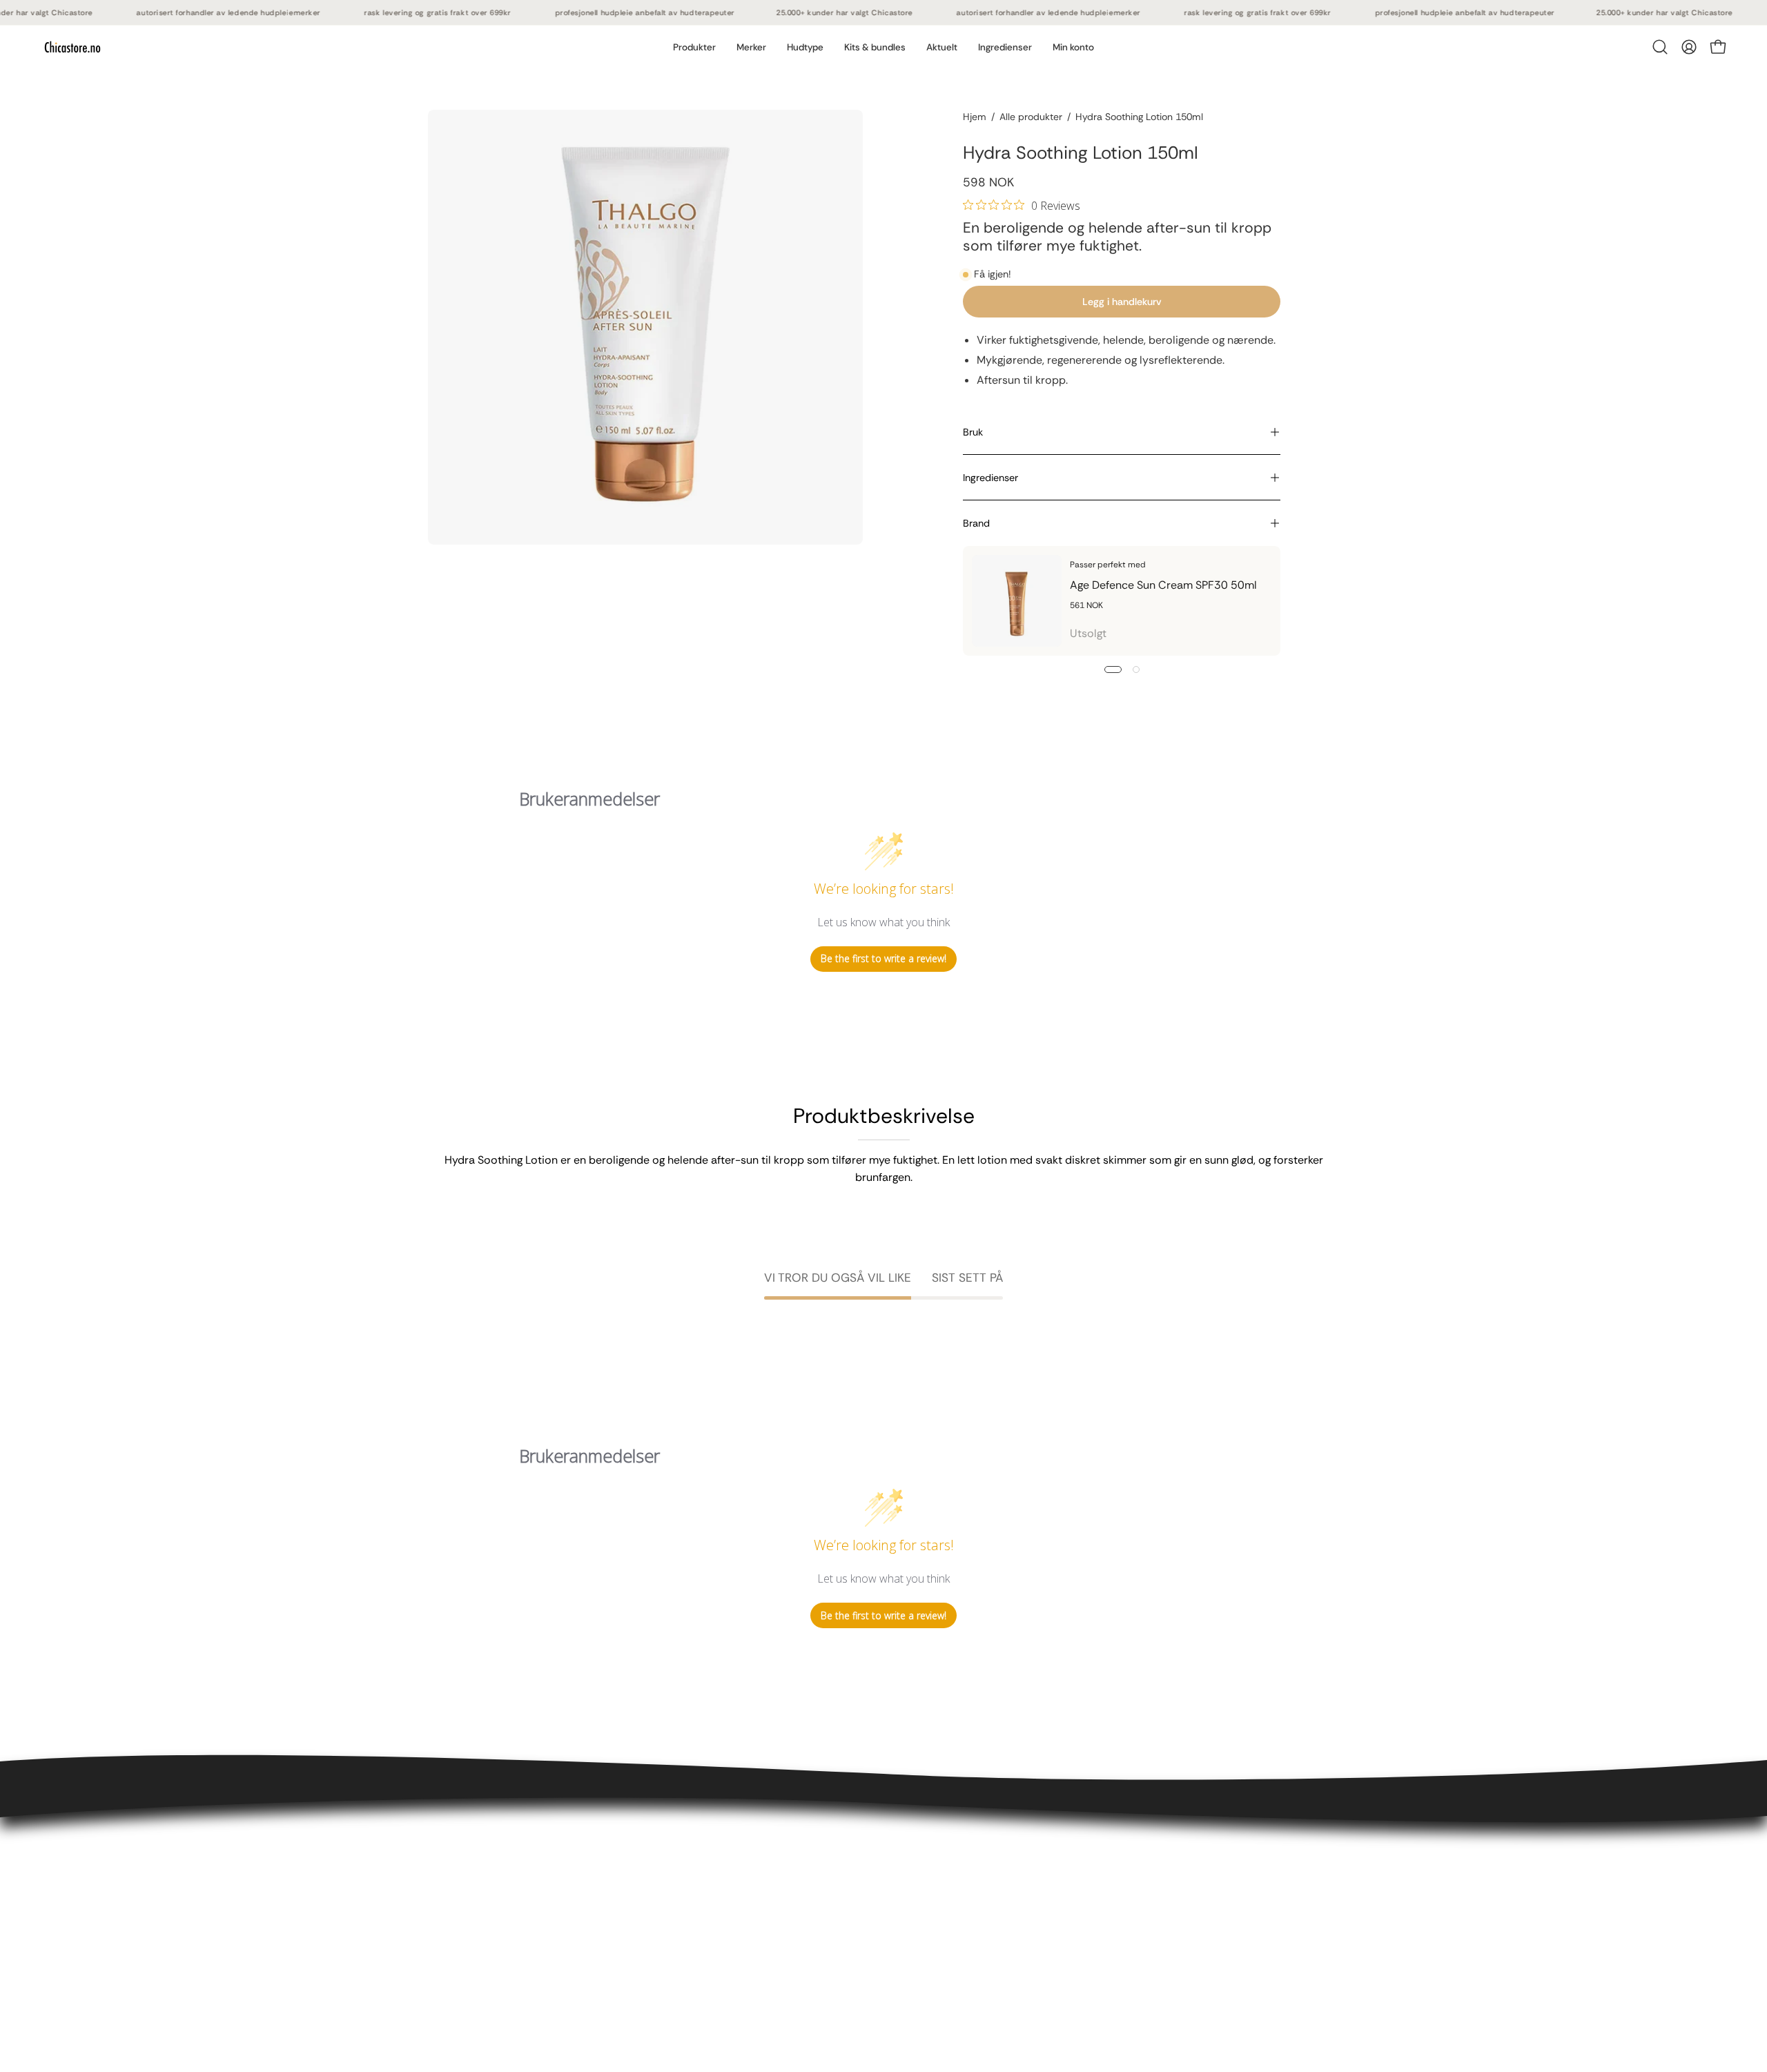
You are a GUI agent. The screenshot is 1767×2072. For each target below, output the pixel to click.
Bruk (973, 432)
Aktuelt (634, 1967)
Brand (976, 523)
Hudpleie (638, 1876)
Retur (441, 1921)
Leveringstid (459, 1898)
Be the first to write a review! (883, 958)
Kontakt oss (458, 1853)
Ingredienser (990, 478)
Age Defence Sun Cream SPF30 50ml (1163, 585)
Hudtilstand (645, 1921)
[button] (751, 47)
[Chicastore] (72, 47)
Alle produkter (1031, 117)
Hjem (975, 117)
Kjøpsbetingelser (470, 1876)
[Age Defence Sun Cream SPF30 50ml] (1017, 601)
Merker (633, 1944)
